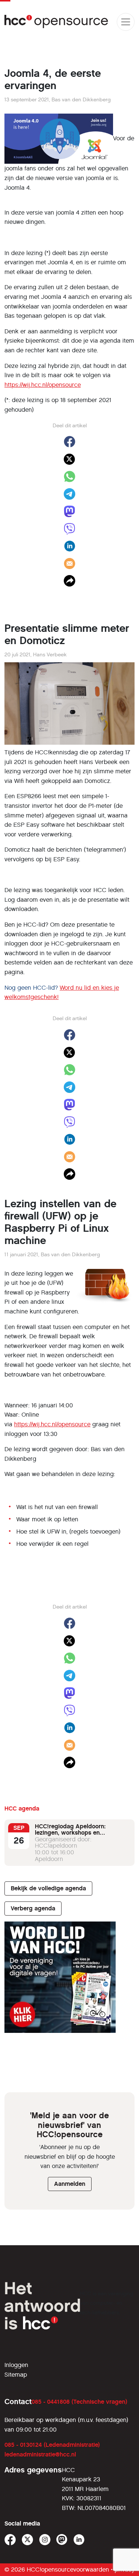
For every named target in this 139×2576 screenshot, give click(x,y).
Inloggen (16, 2365)
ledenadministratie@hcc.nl (40, 2454)
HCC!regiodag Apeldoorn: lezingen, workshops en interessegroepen (70, 1833)
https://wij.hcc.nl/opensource (43, 385)
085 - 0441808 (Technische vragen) (79, 2402)
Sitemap (16, 2375)
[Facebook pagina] (10, 2540)
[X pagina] (28, 2540)
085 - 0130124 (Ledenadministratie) (52, 2445)
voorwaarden (91, 2570)
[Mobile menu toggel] (126, 22)
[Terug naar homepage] (57, 22)
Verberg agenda (33, 1908)
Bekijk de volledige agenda (48, 1888)
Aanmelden (70, 2184)
